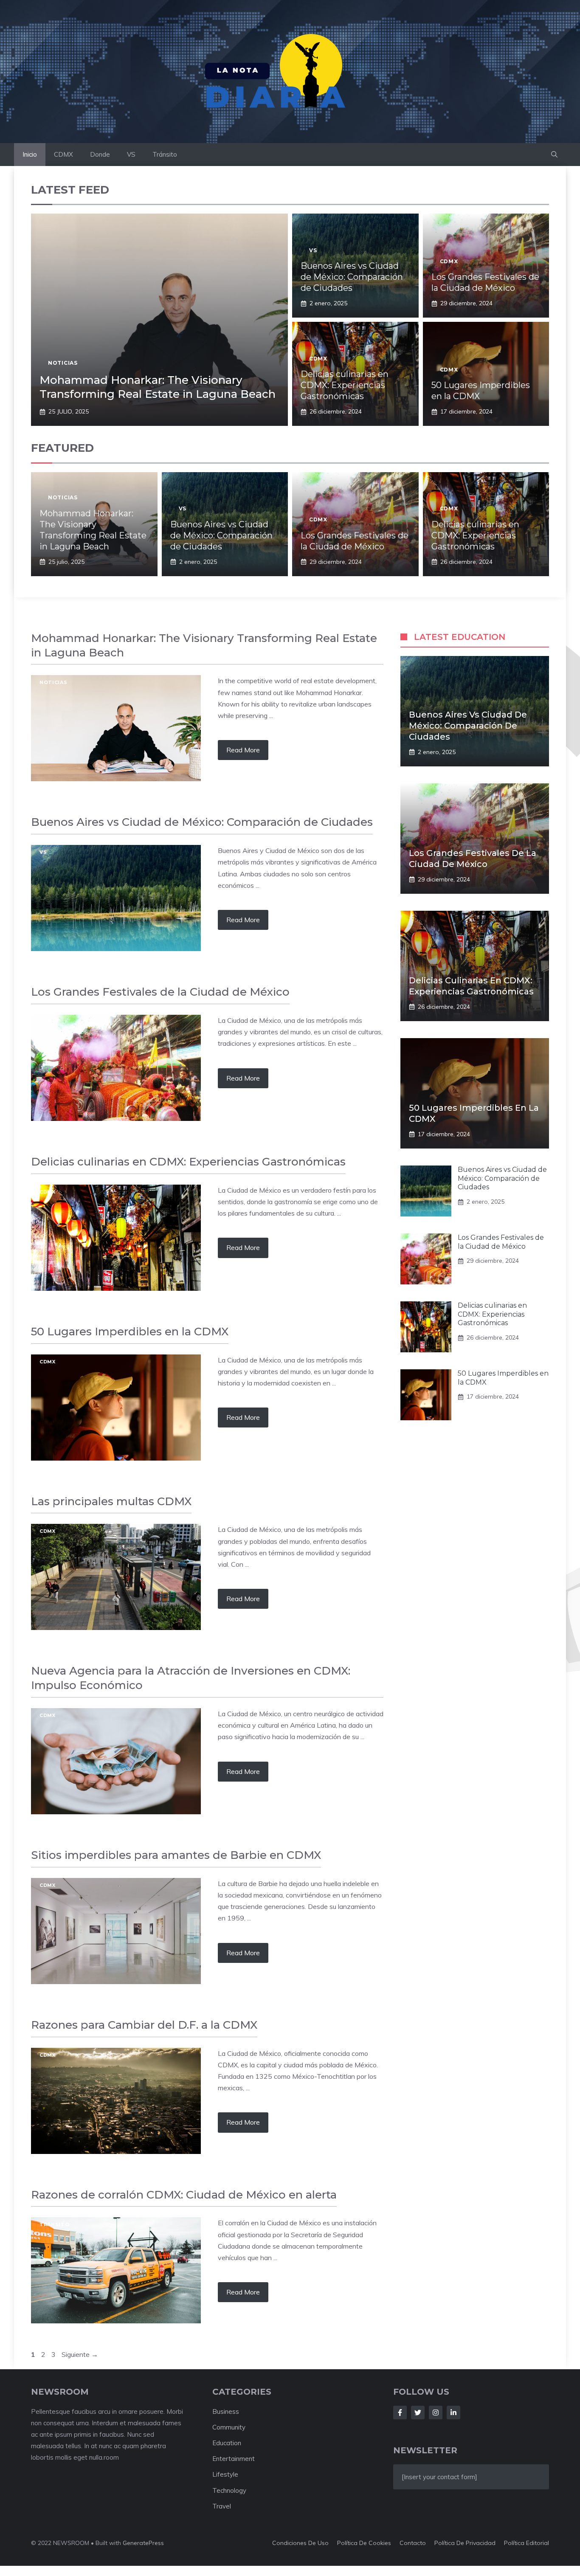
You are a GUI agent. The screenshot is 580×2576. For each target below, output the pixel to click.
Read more (243, 750)
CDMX (63, 154)
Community (229, 2427)
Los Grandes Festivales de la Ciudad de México (501, 1242)
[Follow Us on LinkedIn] (453, 2413)
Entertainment (234, 2459)
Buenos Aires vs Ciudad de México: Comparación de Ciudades (352, 277)
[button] (554, 155)
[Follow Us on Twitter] (418, 2413)
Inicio (30, 154)
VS (131, 154)
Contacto (413, 2543)
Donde (100, 154)
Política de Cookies (364, 2543)
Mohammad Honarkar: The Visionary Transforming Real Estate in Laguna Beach (158, 387)
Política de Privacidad (465, 2543)
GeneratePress (143, 2543)
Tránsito (165, 154)
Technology (229, 2490)
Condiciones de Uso (300, 2543)
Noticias (63, 363)
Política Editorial (527, 2543)
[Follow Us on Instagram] (436, 2413)
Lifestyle (225, 2474)
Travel (222, 2506)
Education (227, 2443)
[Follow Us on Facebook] (400, 2413)
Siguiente (80, 2354)
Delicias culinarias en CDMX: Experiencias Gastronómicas (345, 385)
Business (226, 2411)
